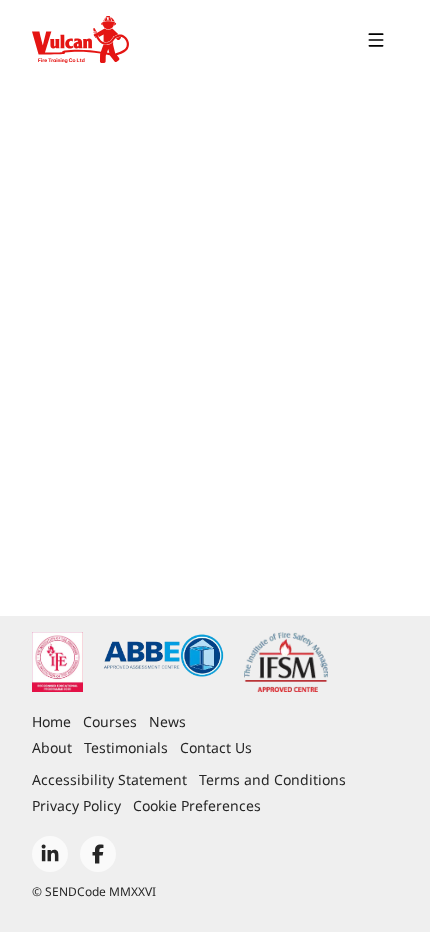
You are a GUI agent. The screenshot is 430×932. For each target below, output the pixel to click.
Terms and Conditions (272, 779)
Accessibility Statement (109, 779)
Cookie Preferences (197, 805)
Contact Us (216, 747)
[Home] (80, 40)
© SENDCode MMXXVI (94, 892)
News (167, 721)
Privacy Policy (76, 805)
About (52, 747)
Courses (110, 721)
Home (51, 721)
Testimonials (126, 747)
